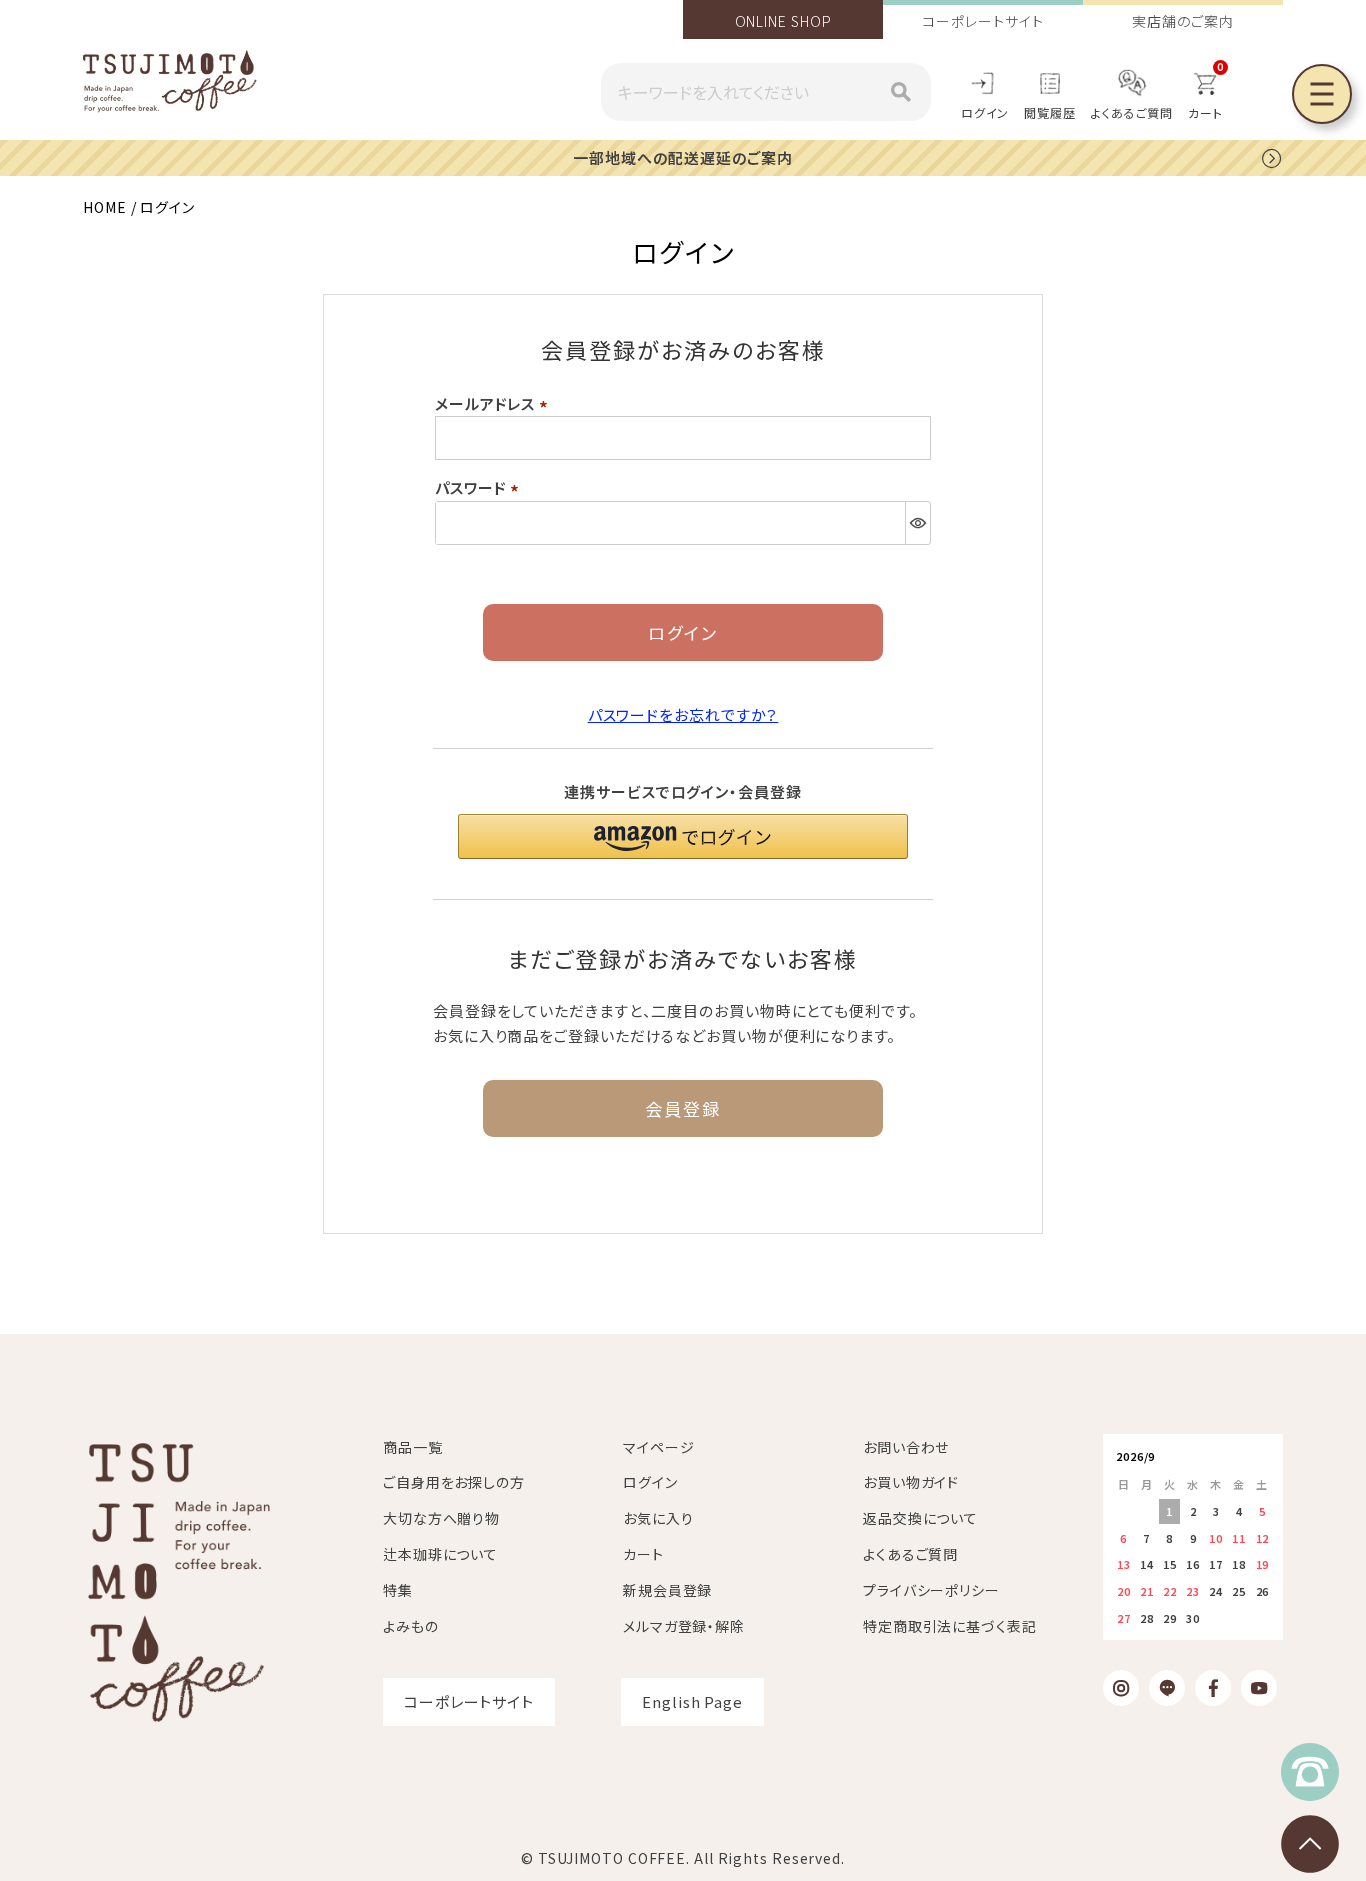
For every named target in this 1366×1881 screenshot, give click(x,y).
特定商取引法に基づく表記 (950, 1626)
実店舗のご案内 (1182, 21)
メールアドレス (494, 403)
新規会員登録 (667, 1590)
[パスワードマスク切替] (917, 523)
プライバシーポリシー (931, 1590)
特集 (398, 1590)
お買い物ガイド (911, 1482)
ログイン (985, 112)
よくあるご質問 (1132, 112)
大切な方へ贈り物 (441, 1518)
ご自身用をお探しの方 (454, 1482)
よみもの (411, 1626)
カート (643, 1554)
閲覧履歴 (1050, 112)
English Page (692, 1701)
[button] (683, 836)
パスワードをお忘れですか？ (683, 714)
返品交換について (920, 1518)
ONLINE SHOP (783, 21)
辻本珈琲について (440, 1554)
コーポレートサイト (982, 21)
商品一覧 (413, 1447)
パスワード (480, 487)
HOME (105, 207)
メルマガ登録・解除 (684, 1626)
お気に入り (658, 1518)
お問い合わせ (906, 1447)
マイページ (659, 1447)
